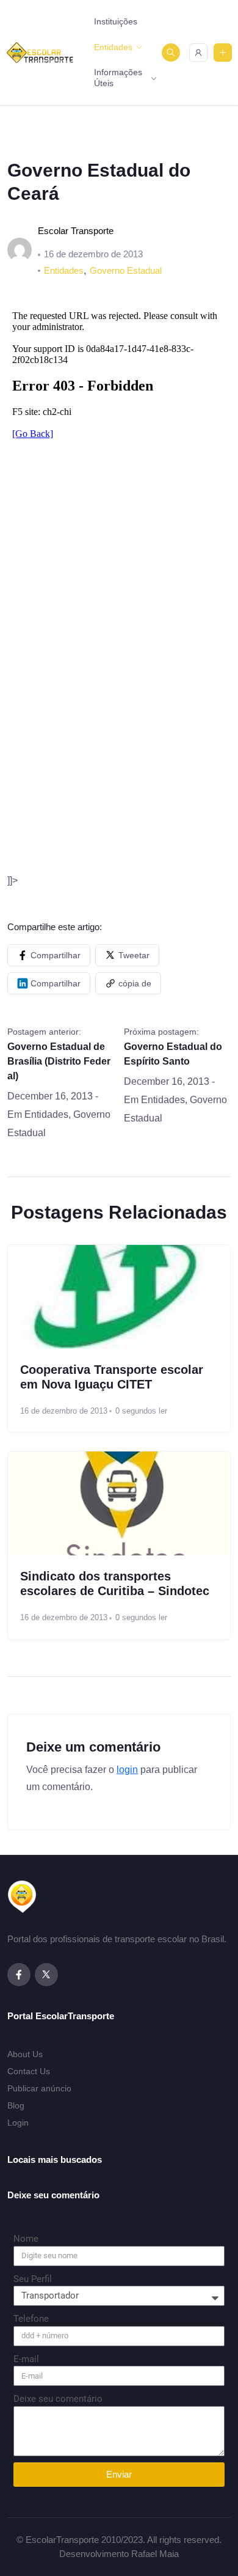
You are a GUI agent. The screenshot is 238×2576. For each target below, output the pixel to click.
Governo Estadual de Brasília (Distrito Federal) (59, 1061)
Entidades (113, 47)
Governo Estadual (126, 270)
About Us (25, 2054)
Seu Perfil (33, 2279)
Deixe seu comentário (58, 2399)
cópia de (135, 983)
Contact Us (29, 2071)
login (127, 1770)
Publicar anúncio (39, 2088)
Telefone (31, 2319)
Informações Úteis (118, 78)
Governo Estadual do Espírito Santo (173, 1054)
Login (18, 2123)
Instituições (116, 21)
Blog (16, 2105)
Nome (26, 2239)
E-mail (26, 2359)
